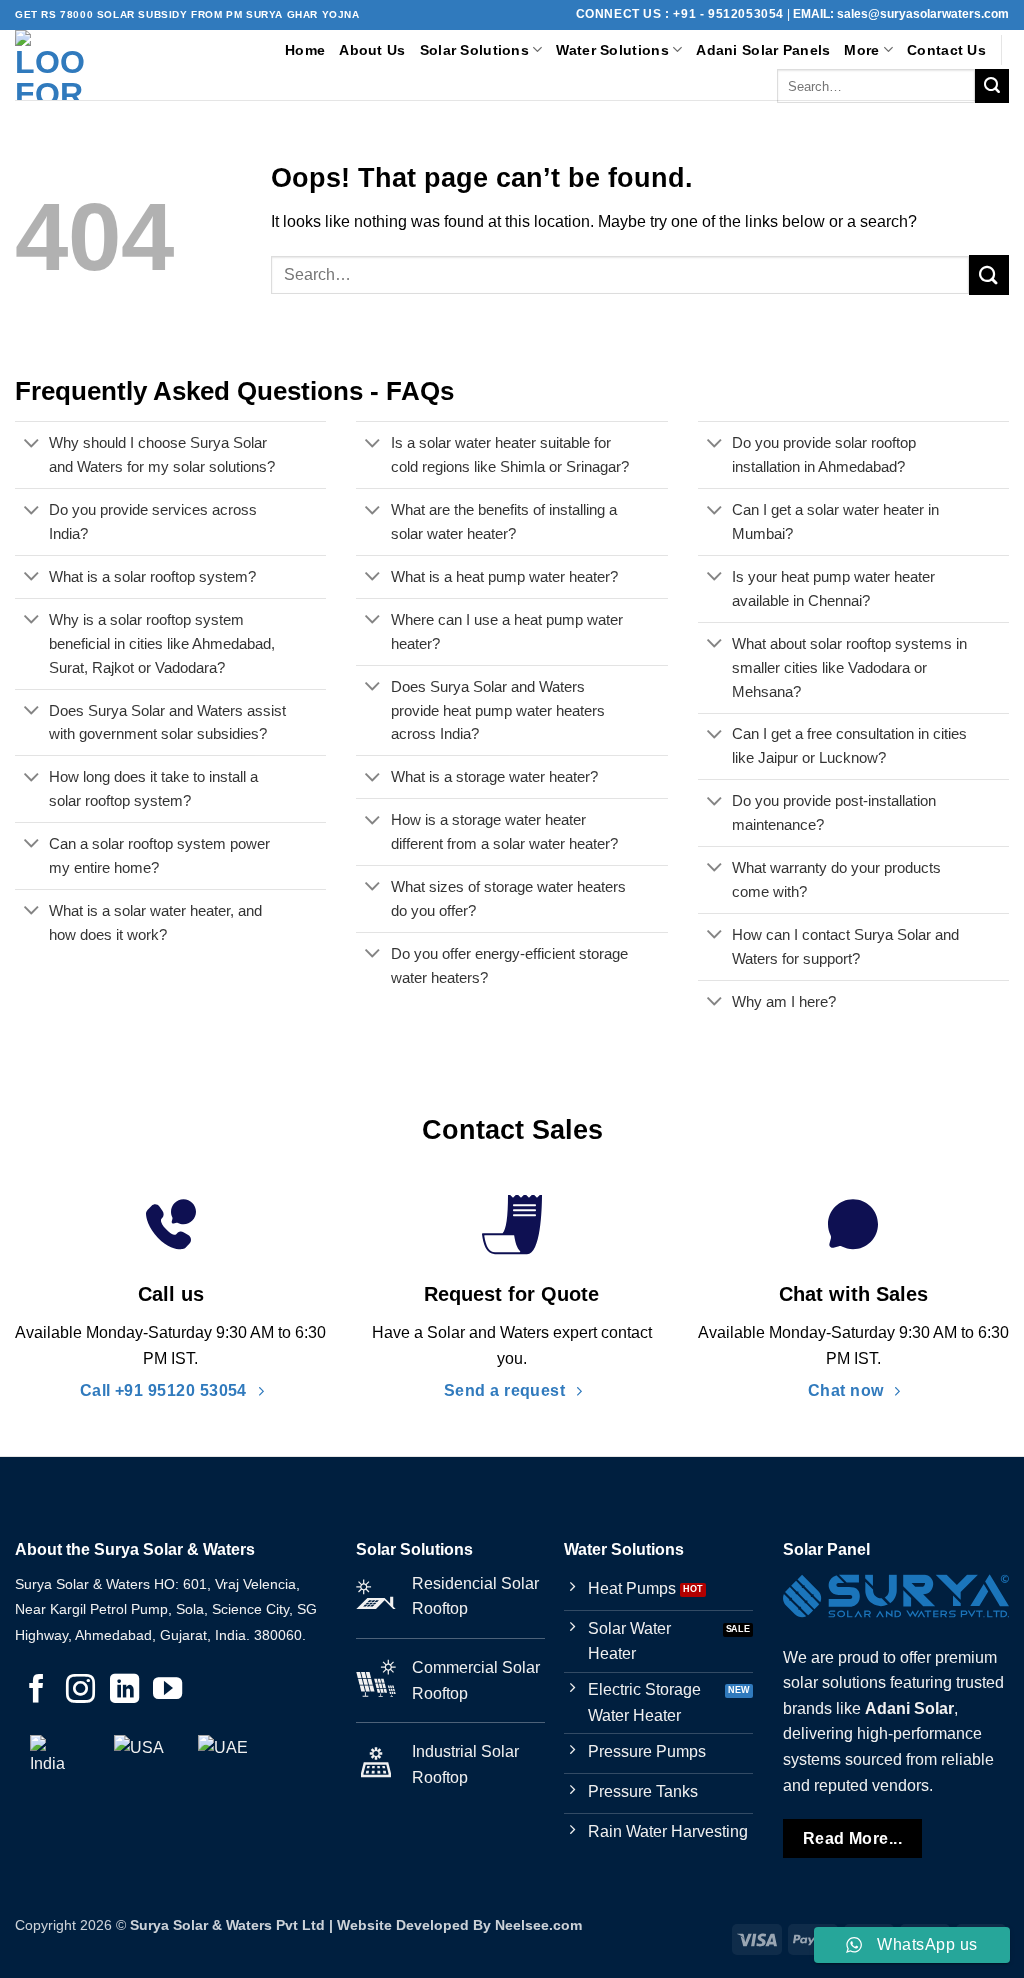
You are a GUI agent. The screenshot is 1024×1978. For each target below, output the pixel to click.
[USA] (139, 1760)
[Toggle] (31, 445)
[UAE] (223, 1760)
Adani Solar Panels (763, 50)
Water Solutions (612, 50)
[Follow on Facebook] (36, 1691)
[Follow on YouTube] (167, 1691)
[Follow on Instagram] (80, 1691)
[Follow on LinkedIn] (124, 1691)
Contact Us (946, 50)
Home (305, 50)
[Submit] (992, 86)
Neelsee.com (538, 1925)
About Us (372, 50)
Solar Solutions (474, 50)
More (861, 50)
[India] (55, 1760)
